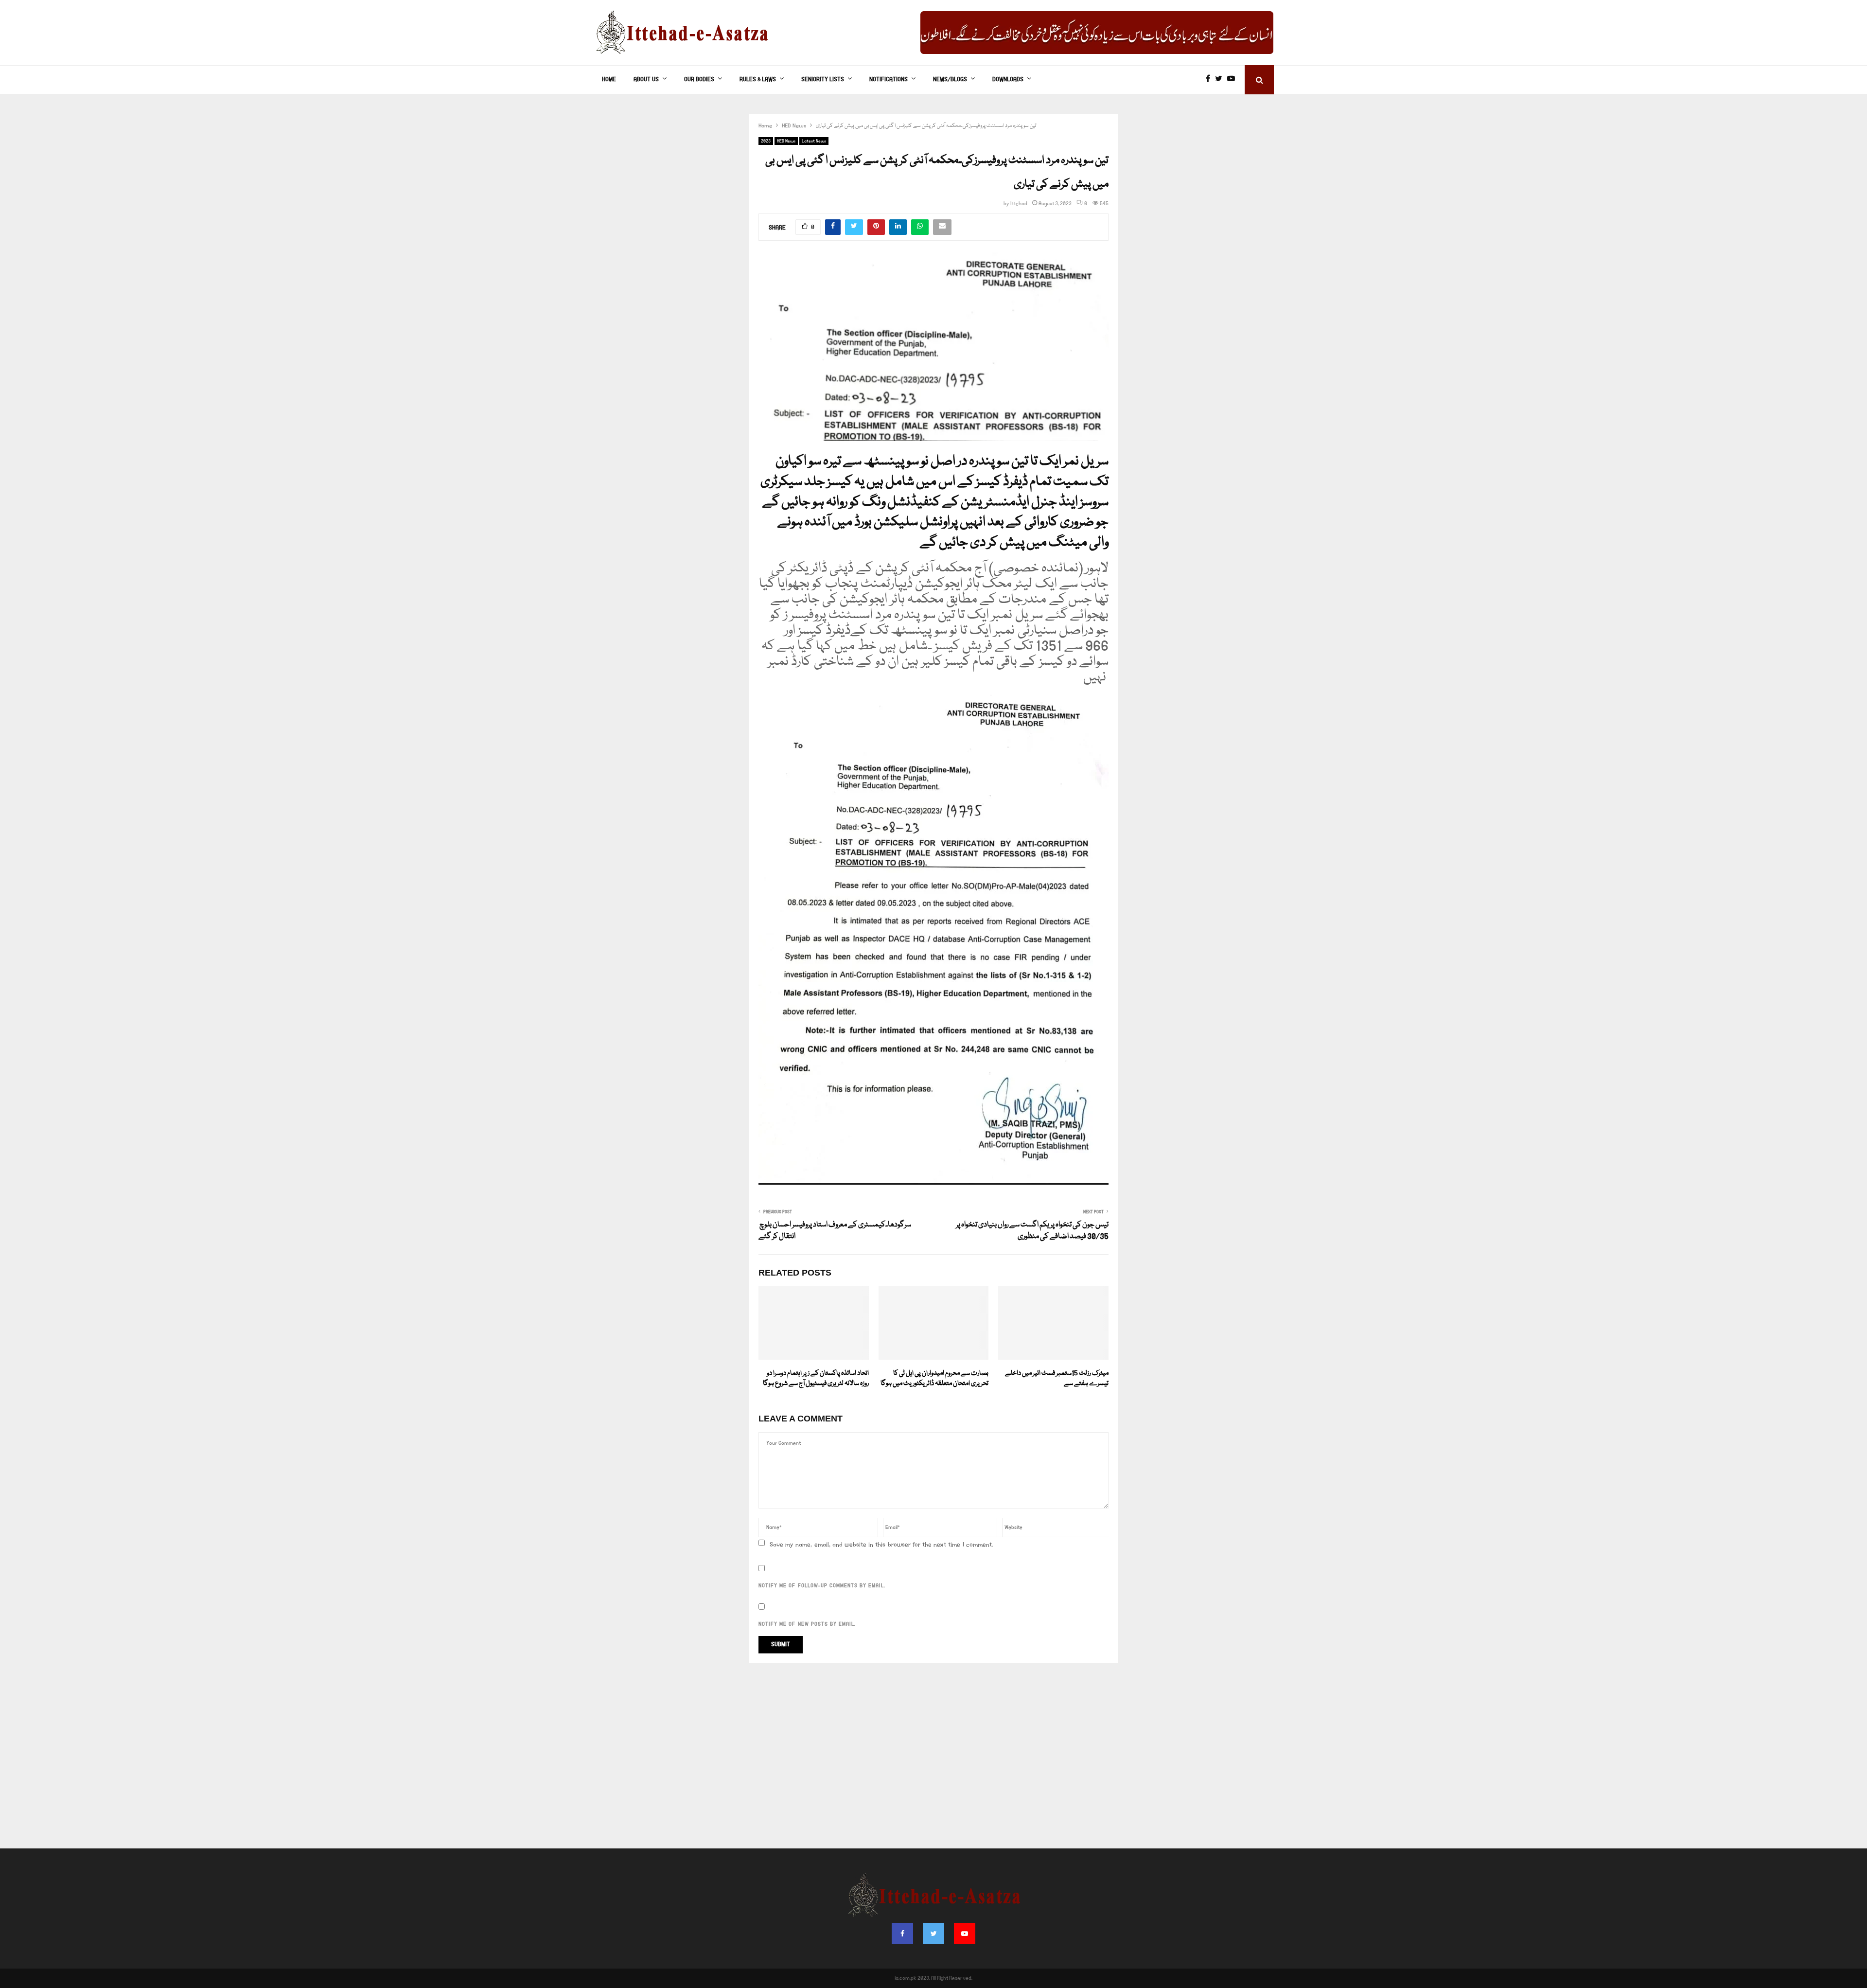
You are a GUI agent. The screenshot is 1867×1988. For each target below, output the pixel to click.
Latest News (814, 141)
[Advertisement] (933, 1761)
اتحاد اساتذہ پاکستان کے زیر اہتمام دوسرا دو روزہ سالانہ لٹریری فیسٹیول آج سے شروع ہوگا (816, 1378)
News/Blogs (950, 80)
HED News (786, 141)
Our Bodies (699, 80)
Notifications (889, 80)
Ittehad (1019, 204)
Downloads (1008, 80)
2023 (766, 141)
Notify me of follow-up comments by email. (822, 1586)
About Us (646, 80)
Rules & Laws (758, 80)
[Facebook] (1210, 80)
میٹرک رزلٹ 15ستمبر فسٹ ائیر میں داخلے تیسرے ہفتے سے (1057, 1378)
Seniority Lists (823, 80)
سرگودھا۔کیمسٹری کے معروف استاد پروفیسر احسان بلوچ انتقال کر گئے (835, 1231)
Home (609, 80)
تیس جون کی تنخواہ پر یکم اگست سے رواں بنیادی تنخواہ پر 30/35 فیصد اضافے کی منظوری (1032, 1231)
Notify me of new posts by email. (807, 1624)
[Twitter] (1221, 80)
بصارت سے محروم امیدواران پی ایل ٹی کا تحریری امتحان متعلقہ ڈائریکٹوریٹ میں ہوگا (934, 1378)
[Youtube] (1233, 80)
